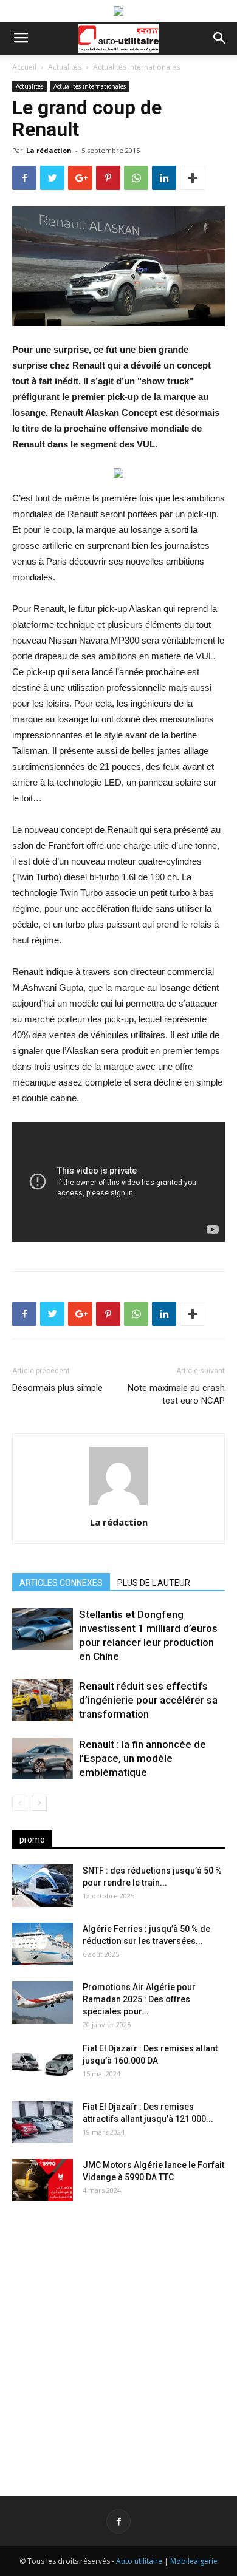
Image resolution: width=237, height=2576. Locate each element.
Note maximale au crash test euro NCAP (176, 1394)
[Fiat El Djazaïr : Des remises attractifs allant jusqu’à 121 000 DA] (43, 2122)
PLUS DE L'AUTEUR (154, 1583)
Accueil (24, 67)
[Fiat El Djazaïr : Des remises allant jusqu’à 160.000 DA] (43, 2064)
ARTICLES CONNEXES (61, 1583)
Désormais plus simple (57, 1388)
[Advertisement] (118, 2339)
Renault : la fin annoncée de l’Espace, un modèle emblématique (143, 1758)
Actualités (65, 67)
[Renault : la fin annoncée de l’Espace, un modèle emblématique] (43, 1759)
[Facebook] (118, 2521)
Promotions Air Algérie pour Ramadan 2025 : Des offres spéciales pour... (139, 1999)
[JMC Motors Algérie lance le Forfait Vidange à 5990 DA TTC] (43, 2180)
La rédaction (49, 150)
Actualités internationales (136, 67)
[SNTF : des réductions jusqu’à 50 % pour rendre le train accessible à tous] (43, 1886)
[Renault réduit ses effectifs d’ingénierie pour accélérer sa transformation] (43, 1700)
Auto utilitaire (139, 2561)
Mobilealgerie (194, 2561)
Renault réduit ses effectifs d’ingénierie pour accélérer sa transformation (148, 1700)
